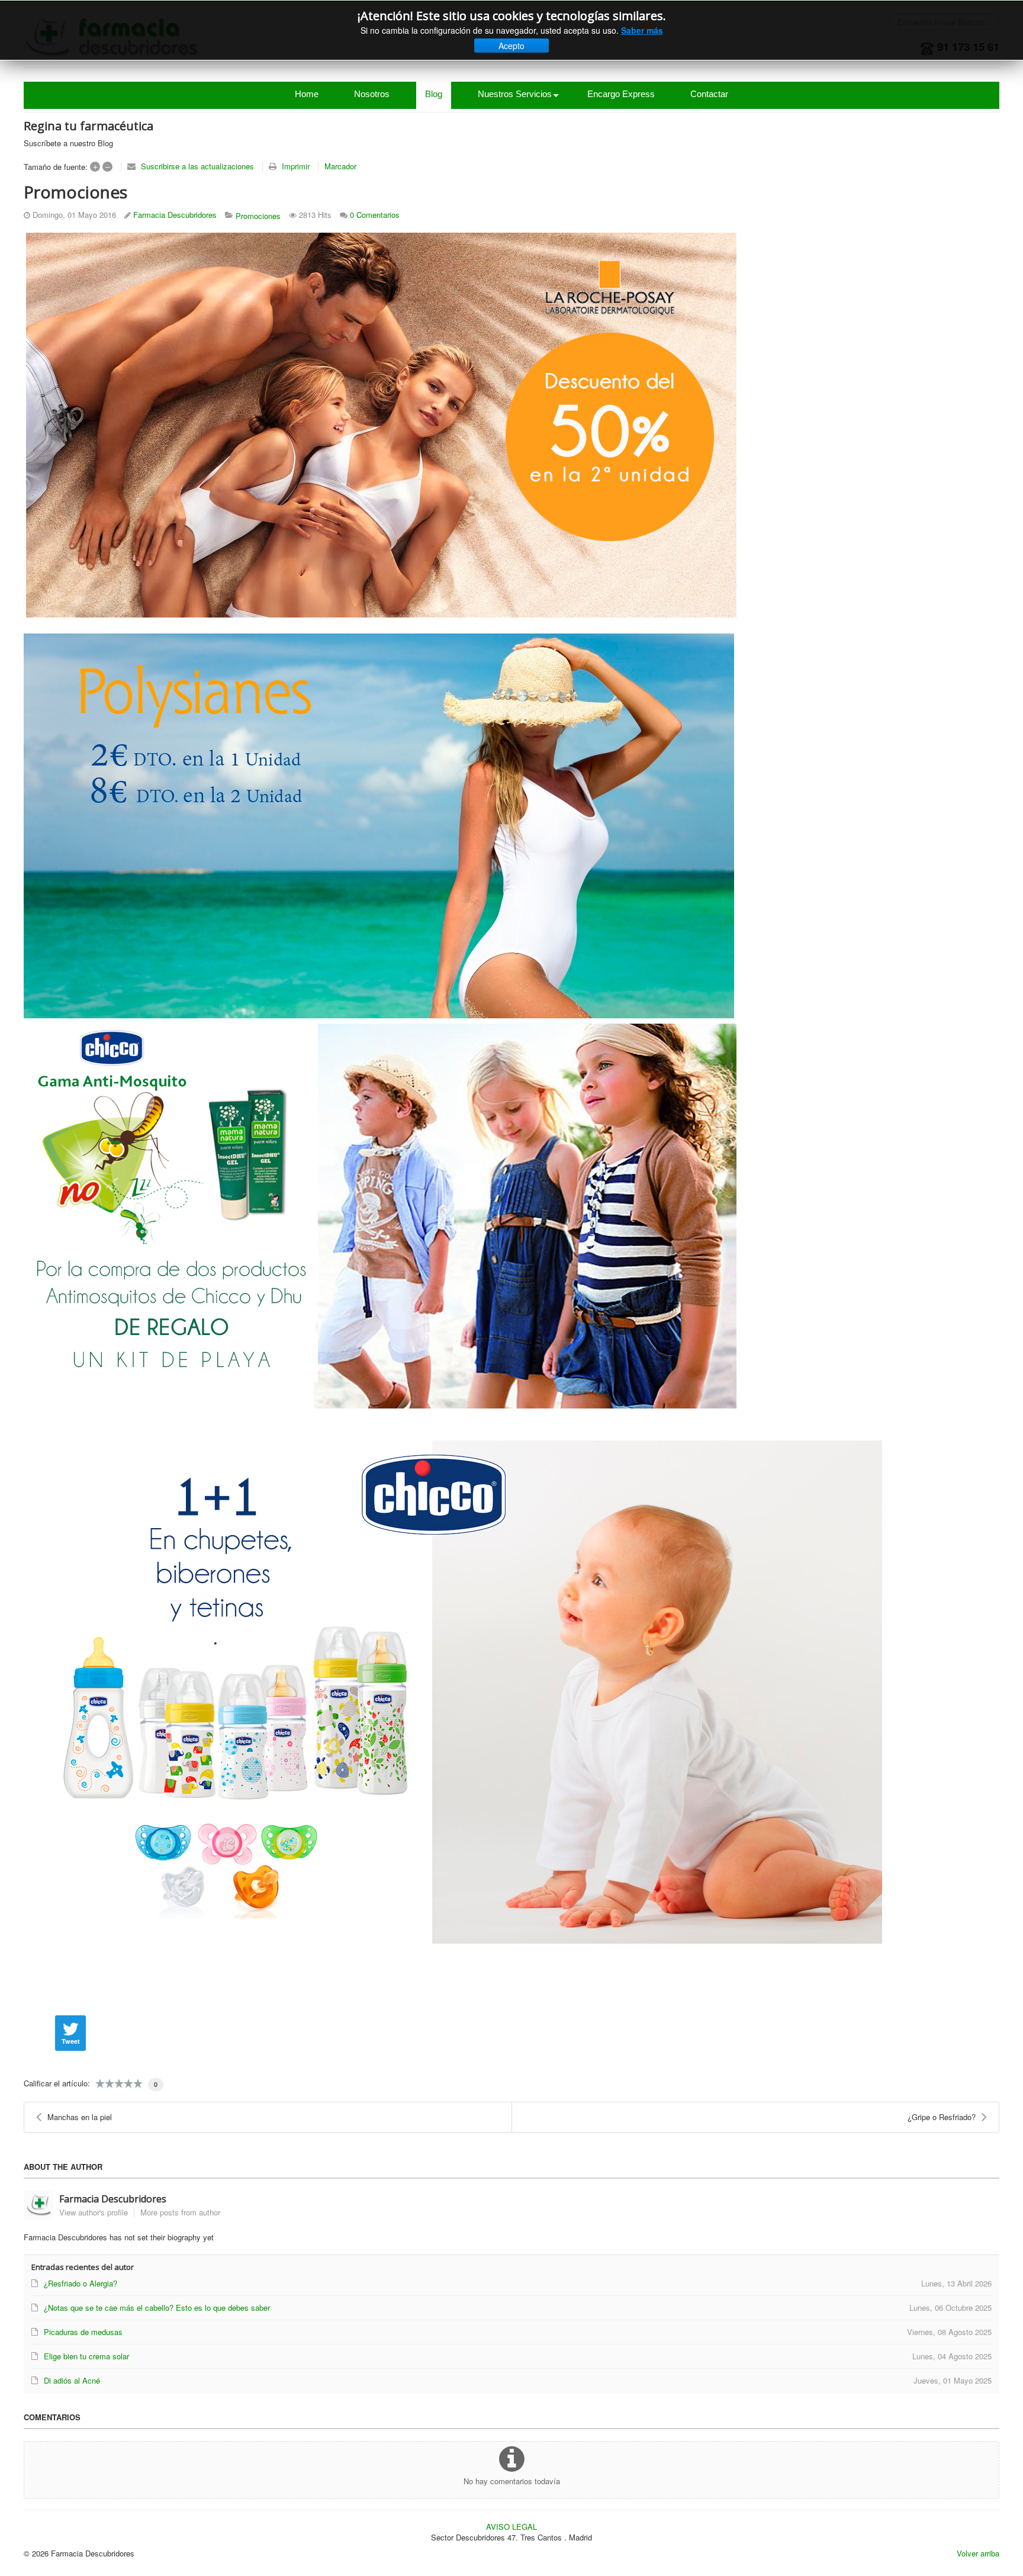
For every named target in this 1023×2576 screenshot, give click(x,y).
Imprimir (296, 166)
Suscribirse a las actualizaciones (197, 166)
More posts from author (180, 2212)
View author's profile (94, 2212)
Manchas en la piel (80, 2117)
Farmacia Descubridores (175, 215)
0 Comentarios (375, 215)
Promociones (258, 216)
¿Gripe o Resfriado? (942, 2117)
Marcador (340, 166)
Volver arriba (978, 2553)
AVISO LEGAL (511, 2527)
